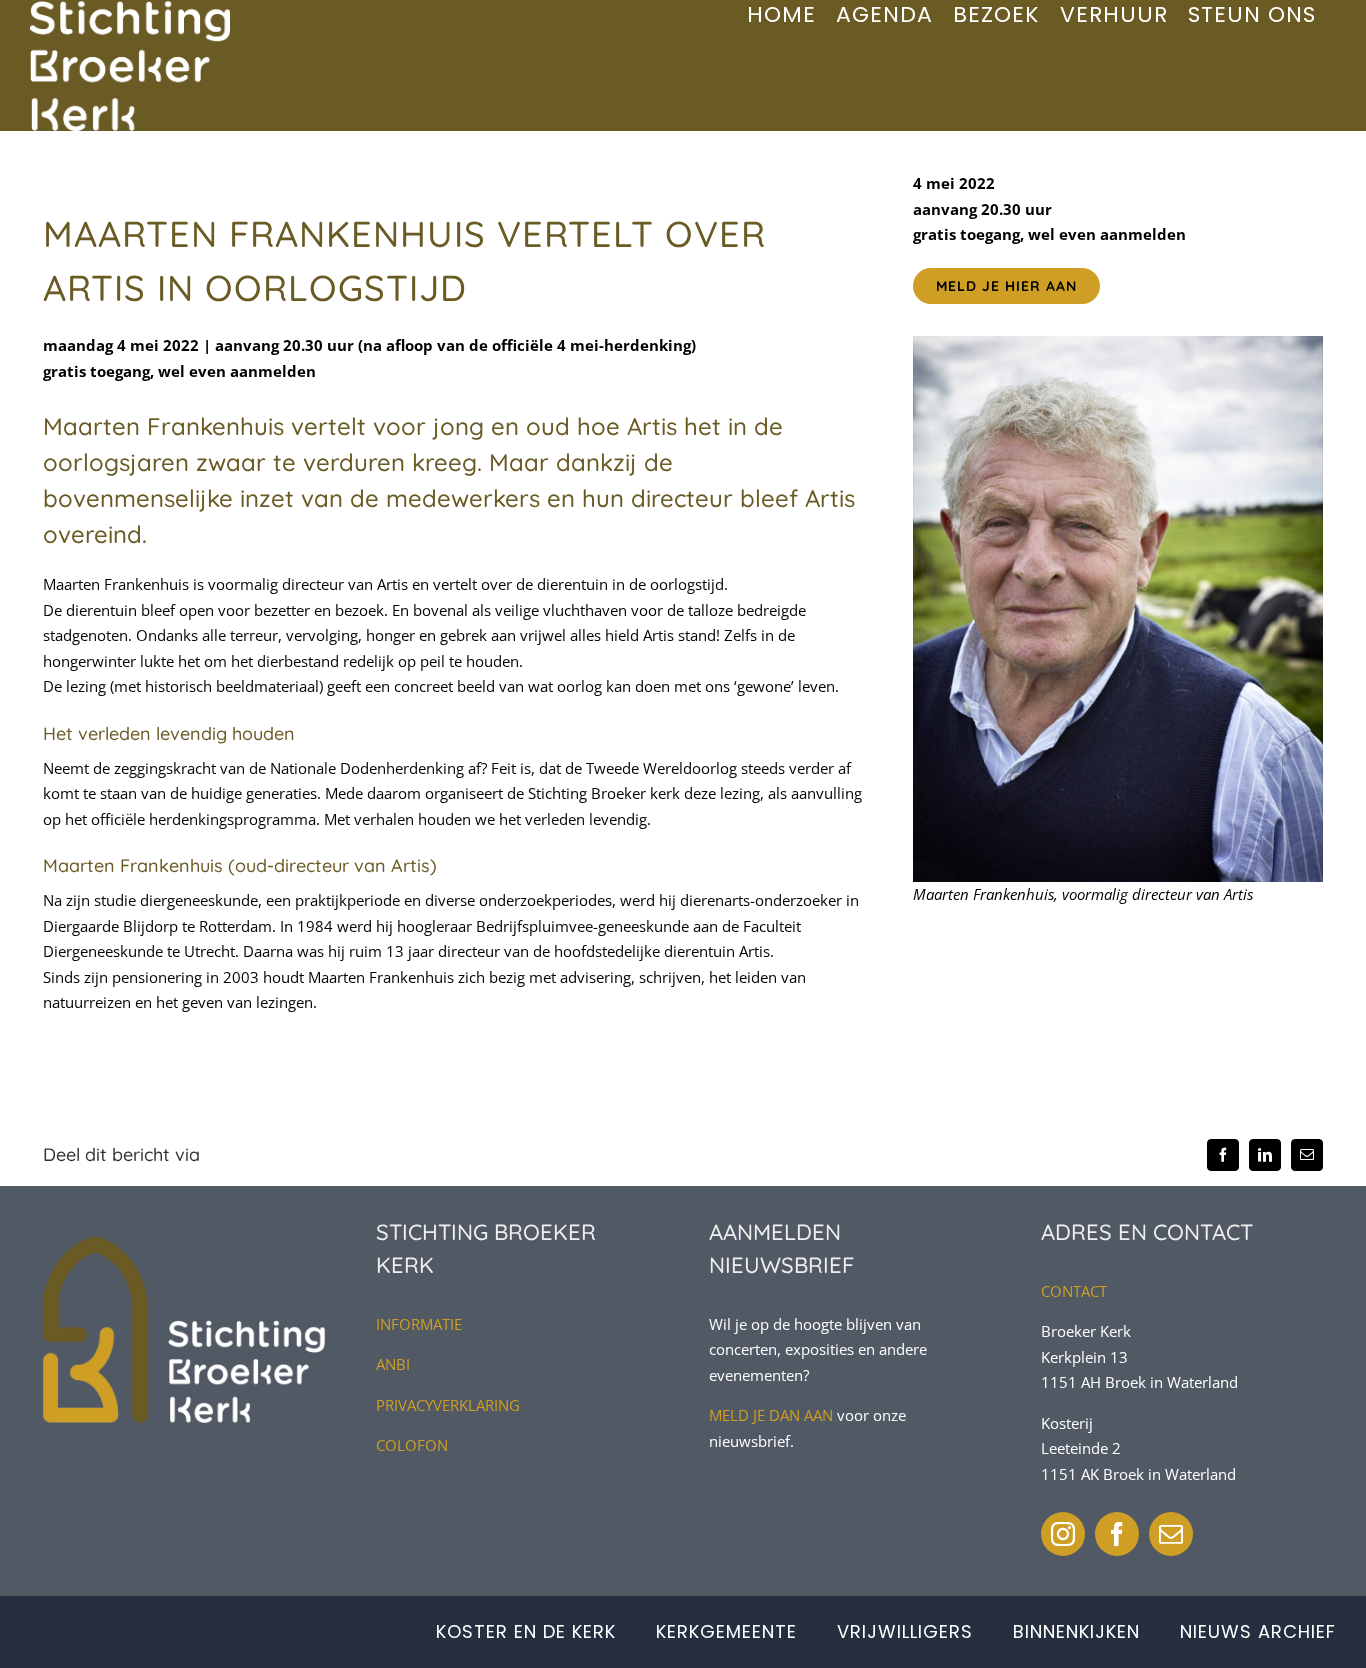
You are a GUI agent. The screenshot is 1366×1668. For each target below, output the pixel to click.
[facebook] (1117, 1534)
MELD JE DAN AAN (771, 1415)
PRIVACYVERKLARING (448, 1405)
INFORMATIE (419, 1324)
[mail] (1171, 1534)
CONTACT (1074, 1291)
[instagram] (1063, 1534)
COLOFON (412, 1445)
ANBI (393, 1364)
